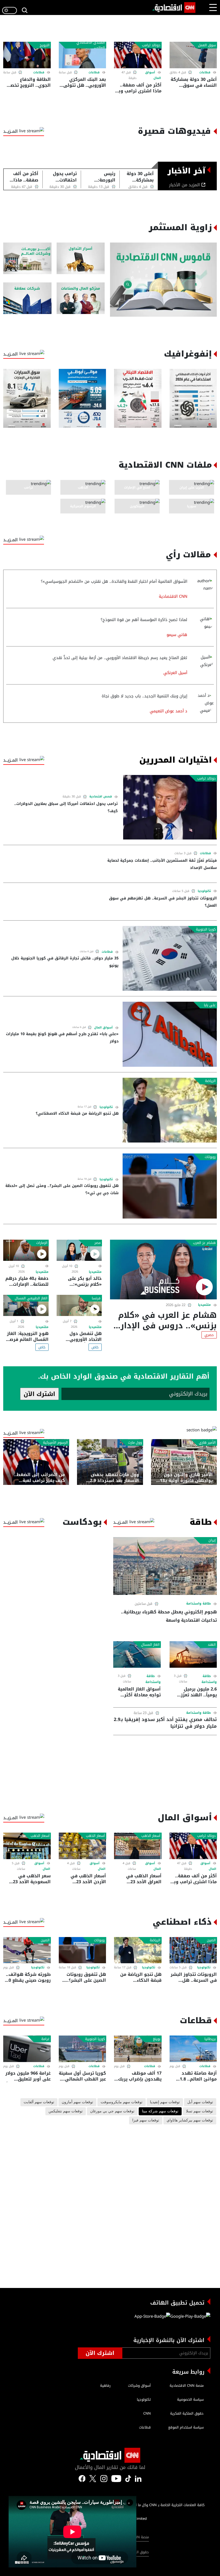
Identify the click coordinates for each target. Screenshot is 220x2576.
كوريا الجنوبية (206, 929)
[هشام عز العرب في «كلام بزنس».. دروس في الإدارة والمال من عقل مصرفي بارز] (163, 1270)
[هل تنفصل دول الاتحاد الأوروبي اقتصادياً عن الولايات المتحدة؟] (79, 1305)
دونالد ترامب (151, 45)
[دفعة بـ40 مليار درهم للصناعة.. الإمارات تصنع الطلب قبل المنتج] (26, 1250)
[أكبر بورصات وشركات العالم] (27, 258)
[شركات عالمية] (27, 298)
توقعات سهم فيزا (146, 2120)
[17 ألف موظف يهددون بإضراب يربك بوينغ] (138, 2049)
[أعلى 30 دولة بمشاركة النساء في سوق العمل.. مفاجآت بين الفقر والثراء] (193, 55)
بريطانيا (210, 2039)
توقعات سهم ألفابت (39, 2102)
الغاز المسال (150, 1645)
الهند (212, 1645)
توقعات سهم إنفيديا (165, 2102)
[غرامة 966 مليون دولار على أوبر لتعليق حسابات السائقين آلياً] (27, 2049)
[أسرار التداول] (81, 258)
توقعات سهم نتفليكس (66, 2111)
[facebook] (82, 2478)
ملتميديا (204, 1305)
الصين (211, 1940)
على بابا (210, 1005)
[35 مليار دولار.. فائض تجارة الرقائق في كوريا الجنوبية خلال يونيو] (170, 958)
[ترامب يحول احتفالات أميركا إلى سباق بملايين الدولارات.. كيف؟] (170, 807)
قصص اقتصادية (101, 797)
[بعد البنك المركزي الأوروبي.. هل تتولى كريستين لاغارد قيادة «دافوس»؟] (82, 55)
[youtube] (116, 2478)
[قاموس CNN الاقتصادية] (163, 280)
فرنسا (96, 1298)
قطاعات (205, 72)
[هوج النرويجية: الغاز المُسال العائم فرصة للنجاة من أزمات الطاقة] (26, 1305)
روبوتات (210, 1157)
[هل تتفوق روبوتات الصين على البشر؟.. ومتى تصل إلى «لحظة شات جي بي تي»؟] (170, 1186)
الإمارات (42, 1243)
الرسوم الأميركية (55, 1443)
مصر (98, 1243)
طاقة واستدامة (199, 1603)
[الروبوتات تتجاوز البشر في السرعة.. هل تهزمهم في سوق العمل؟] (193, 1950)
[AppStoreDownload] (152, 2318)
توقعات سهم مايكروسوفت (122, 2102)
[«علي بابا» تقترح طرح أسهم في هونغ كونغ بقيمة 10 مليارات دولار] (170, 1034)
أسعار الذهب (151, 1836)
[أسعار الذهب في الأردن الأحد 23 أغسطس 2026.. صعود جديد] (82, 1846)
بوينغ (157, 2039)
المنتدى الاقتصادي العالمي (91, 45)
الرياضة (210, 1081)
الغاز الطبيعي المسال (31, 1298)
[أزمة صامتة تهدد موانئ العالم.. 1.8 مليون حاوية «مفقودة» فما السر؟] (193, 2049)
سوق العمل (207, 45)
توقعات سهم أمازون (77, 2102)
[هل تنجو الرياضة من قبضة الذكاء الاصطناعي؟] (170, 1110)
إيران (212, 1540)
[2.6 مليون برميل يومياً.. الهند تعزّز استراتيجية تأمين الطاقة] (193, 1654)
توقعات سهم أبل (200, 2102)
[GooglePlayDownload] (190, 2318)
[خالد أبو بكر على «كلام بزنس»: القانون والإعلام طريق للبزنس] (79, 1250)
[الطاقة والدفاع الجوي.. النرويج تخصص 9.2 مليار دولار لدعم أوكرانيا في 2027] (27, 55)
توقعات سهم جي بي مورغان (112, 2111)
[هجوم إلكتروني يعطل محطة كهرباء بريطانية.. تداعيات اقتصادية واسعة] (165, 1566)
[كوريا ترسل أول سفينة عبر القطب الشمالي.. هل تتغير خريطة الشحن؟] (82, 2049)
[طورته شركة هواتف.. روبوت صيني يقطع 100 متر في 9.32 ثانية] (27, 1950)
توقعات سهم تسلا (199, 2111)
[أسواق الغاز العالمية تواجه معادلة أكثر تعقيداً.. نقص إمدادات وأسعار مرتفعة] (137, 1654)
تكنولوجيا (204, 891)
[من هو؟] (81, 298)
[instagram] (104, 2478)
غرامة (45, 2039)
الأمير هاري (207, 1443)
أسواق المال (103, 1028)
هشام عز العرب (204, 1243)
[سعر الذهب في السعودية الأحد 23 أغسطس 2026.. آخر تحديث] (27, 1846)
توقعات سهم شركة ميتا (160, 2111)
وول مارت (135, 1443)
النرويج (45, 45)
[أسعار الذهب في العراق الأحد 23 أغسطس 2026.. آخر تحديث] (138, 1846)
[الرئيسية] (174, 7)
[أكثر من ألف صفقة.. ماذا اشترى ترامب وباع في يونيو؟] (138, 55)
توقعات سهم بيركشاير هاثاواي (190, 2120)
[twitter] (138, 2478)
